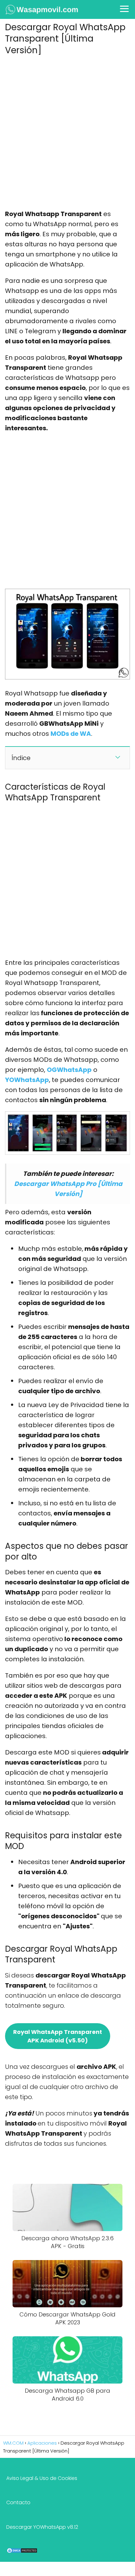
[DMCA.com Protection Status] (22, 2552)
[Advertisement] (67, 130)
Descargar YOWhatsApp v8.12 (42, 2527)
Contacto (18, 2502)
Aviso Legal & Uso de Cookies (42, 2478)
